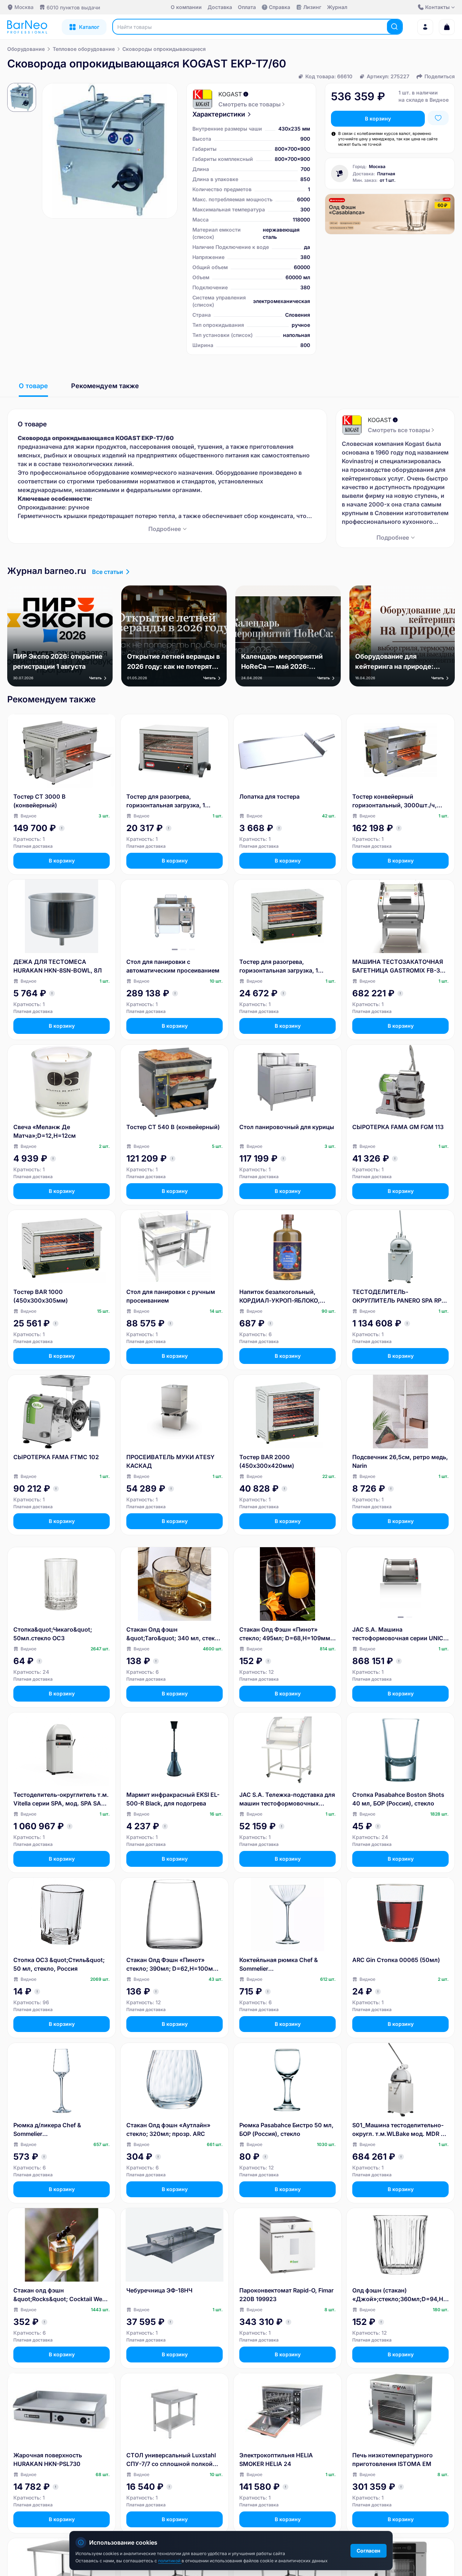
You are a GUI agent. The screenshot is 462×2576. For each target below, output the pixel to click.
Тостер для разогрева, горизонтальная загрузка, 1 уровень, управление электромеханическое (166, 801)
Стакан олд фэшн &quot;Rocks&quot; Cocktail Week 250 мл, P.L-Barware (61, 2295)
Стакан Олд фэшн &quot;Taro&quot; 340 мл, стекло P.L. (174, 1634)
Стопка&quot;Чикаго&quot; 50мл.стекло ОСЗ (53, 1634)
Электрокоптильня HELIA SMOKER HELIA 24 (276, 2459)
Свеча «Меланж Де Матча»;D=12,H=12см (45, 1131)
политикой (170, 2561)
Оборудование (26, 49)
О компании (186, 7)
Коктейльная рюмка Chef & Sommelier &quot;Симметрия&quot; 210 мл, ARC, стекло (287, 1965)
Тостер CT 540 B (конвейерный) (173, 1127)
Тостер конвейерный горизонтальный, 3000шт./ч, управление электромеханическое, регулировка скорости (395, 801)
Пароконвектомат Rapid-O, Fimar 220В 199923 (286, 2295)
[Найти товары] (395, 27)
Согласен (369, 2551)
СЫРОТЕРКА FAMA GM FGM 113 (398, 1127)
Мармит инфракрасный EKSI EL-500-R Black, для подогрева (173, 1799)
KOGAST (230, 94)
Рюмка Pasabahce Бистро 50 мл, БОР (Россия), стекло (286, 2129)
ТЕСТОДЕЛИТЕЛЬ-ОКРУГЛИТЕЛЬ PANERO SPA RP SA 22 (397, 1296)
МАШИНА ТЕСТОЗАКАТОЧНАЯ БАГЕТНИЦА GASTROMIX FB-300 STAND (400, 966)
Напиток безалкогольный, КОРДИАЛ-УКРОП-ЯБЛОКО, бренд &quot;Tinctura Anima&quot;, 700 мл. (280, 1296)
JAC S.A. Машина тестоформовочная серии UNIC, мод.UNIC (399, 1634)
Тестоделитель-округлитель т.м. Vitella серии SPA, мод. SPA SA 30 (61, 1799)
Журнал (337, 7)
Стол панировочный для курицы (287, 1127)
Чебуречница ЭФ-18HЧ (159, 2290)
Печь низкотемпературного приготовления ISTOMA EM (393, 2459)
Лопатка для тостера (269, 797)
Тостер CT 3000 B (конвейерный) (40, 801)
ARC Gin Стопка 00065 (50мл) (396, 1960)
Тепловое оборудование (84, 49)
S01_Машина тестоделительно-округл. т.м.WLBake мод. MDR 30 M (400, 2130)
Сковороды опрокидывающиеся (164, 49)
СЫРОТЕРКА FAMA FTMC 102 (56, 1457)
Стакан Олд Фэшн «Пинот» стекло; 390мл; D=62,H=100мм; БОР (173, 1965)
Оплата (247, 7)
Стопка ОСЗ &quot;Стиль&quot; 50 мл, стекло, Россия (59, 1964)
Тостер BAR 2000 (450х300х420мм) (267, 1461)
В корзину (378, 119)
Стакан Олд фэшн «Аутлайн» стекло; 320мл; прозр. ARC (168, 2129)
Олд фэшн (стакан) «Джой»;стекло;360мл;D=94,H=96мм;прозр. (400, 2295)
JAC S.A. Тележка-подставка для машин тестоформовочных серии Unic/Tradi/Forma (287, 1799)
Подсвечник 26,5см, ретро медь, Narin (400, 1461)
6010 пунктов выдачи (73, 7)
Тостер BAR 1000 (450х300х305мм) (41, 1296)
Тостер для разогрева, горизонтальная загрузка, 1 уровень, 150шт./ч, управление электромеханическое (284, 966)
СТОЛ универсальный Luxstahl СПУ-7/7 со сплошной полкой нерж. (171, 2460)
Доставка (220, 7)
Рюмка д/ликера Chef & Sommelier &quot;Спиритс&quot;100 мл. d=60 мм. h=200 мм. (56, 2130)
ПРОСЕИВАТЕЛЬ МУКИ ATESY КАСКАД (170, 1461)
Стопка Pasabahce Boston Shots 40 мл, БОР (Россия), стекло (398, 1799)
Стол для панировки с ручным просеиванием (171, 1296)
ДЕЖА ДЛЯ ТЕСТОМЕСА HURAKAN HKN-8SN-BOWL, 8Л (58, 966)
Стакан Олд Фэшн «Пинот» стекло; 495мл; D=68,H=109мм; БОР (286, 1634)
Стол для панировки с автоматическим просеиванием (173, 966)
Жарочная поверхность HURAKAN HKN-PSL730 (48, 2459)
